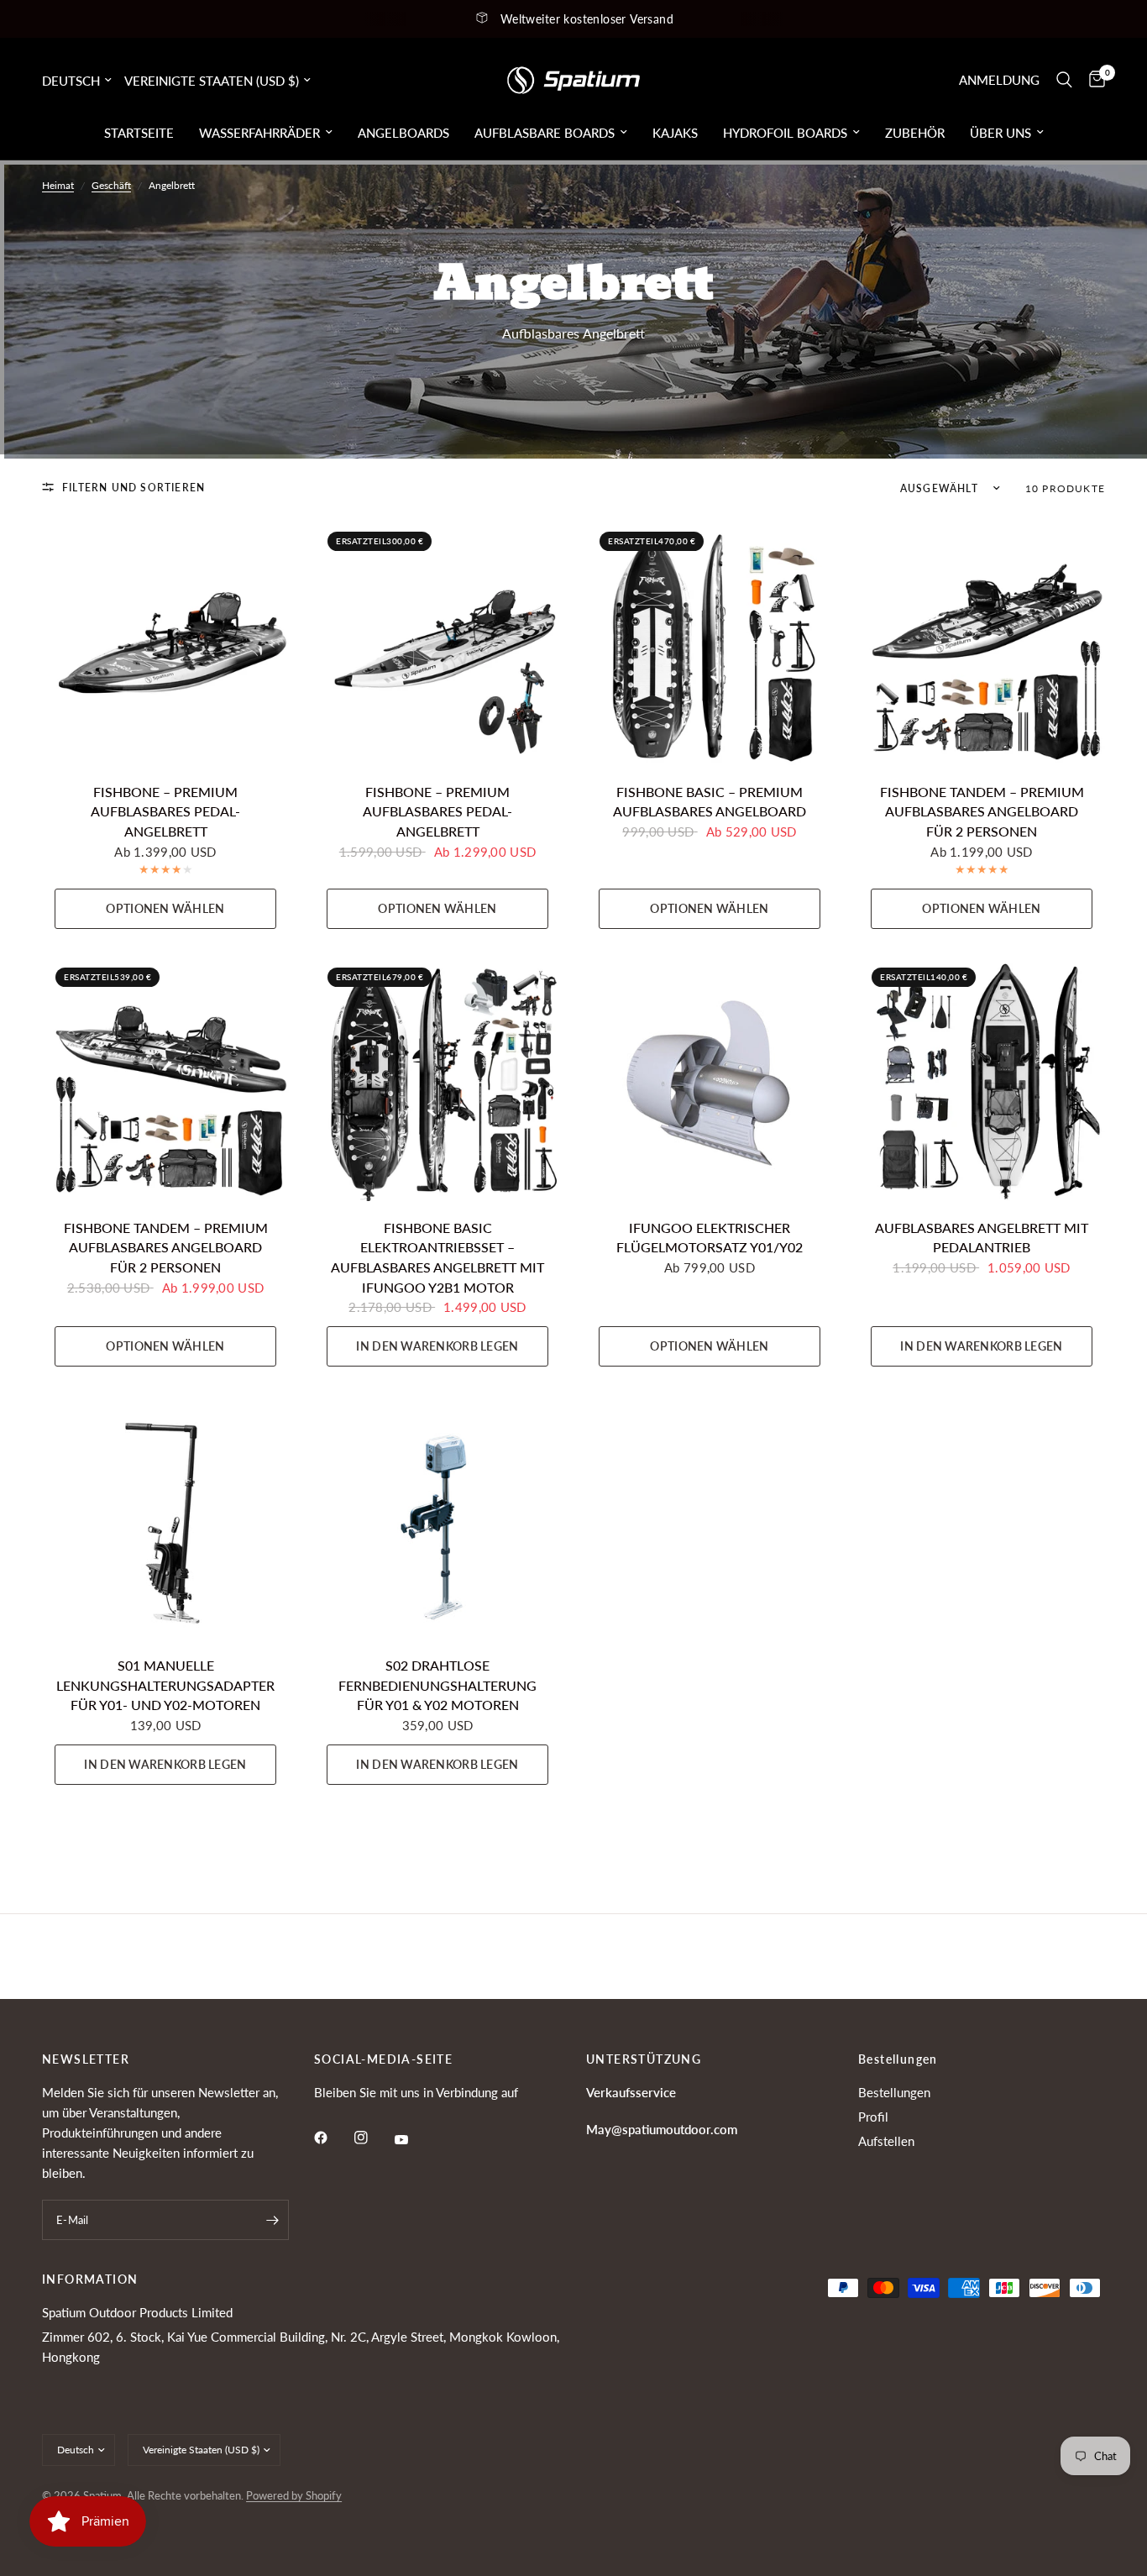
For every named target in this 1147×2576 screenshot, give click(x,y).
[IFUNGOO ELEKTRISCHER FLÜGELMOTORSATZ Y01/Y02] (710, 1078)
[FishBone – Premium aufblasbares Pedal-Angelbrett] (165, 642)
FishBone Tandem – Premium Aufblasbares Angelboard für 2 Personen (982, 811)
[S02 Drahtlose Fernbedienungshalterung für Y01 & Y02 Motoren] (437, 1515)
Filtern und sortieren (134, 488)
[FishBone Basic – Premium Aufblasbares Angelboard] (710, 642)
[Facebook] (333, 2138)
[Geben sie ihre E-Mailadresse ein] (272, 2220)
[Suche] (1064, 80)
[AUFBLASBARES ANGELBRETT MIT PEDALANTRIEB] (982, 1078)
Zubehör (915, 133)
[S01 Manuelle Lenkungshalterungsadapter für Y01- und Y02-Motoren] (165, 1515)
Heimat (58, 185)
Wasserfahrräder (259, 133)
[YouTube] (413, 2140)
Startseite (139, 133)
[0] (1093, 80)
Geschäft (111, 185)
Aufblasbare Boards (545, 133)
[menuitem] (139, 133)
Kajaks (675, 133)
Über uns (1000, 133)
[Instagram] (373, 2138)
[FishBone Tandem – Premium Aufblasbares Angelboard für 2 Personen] (982, 642)
